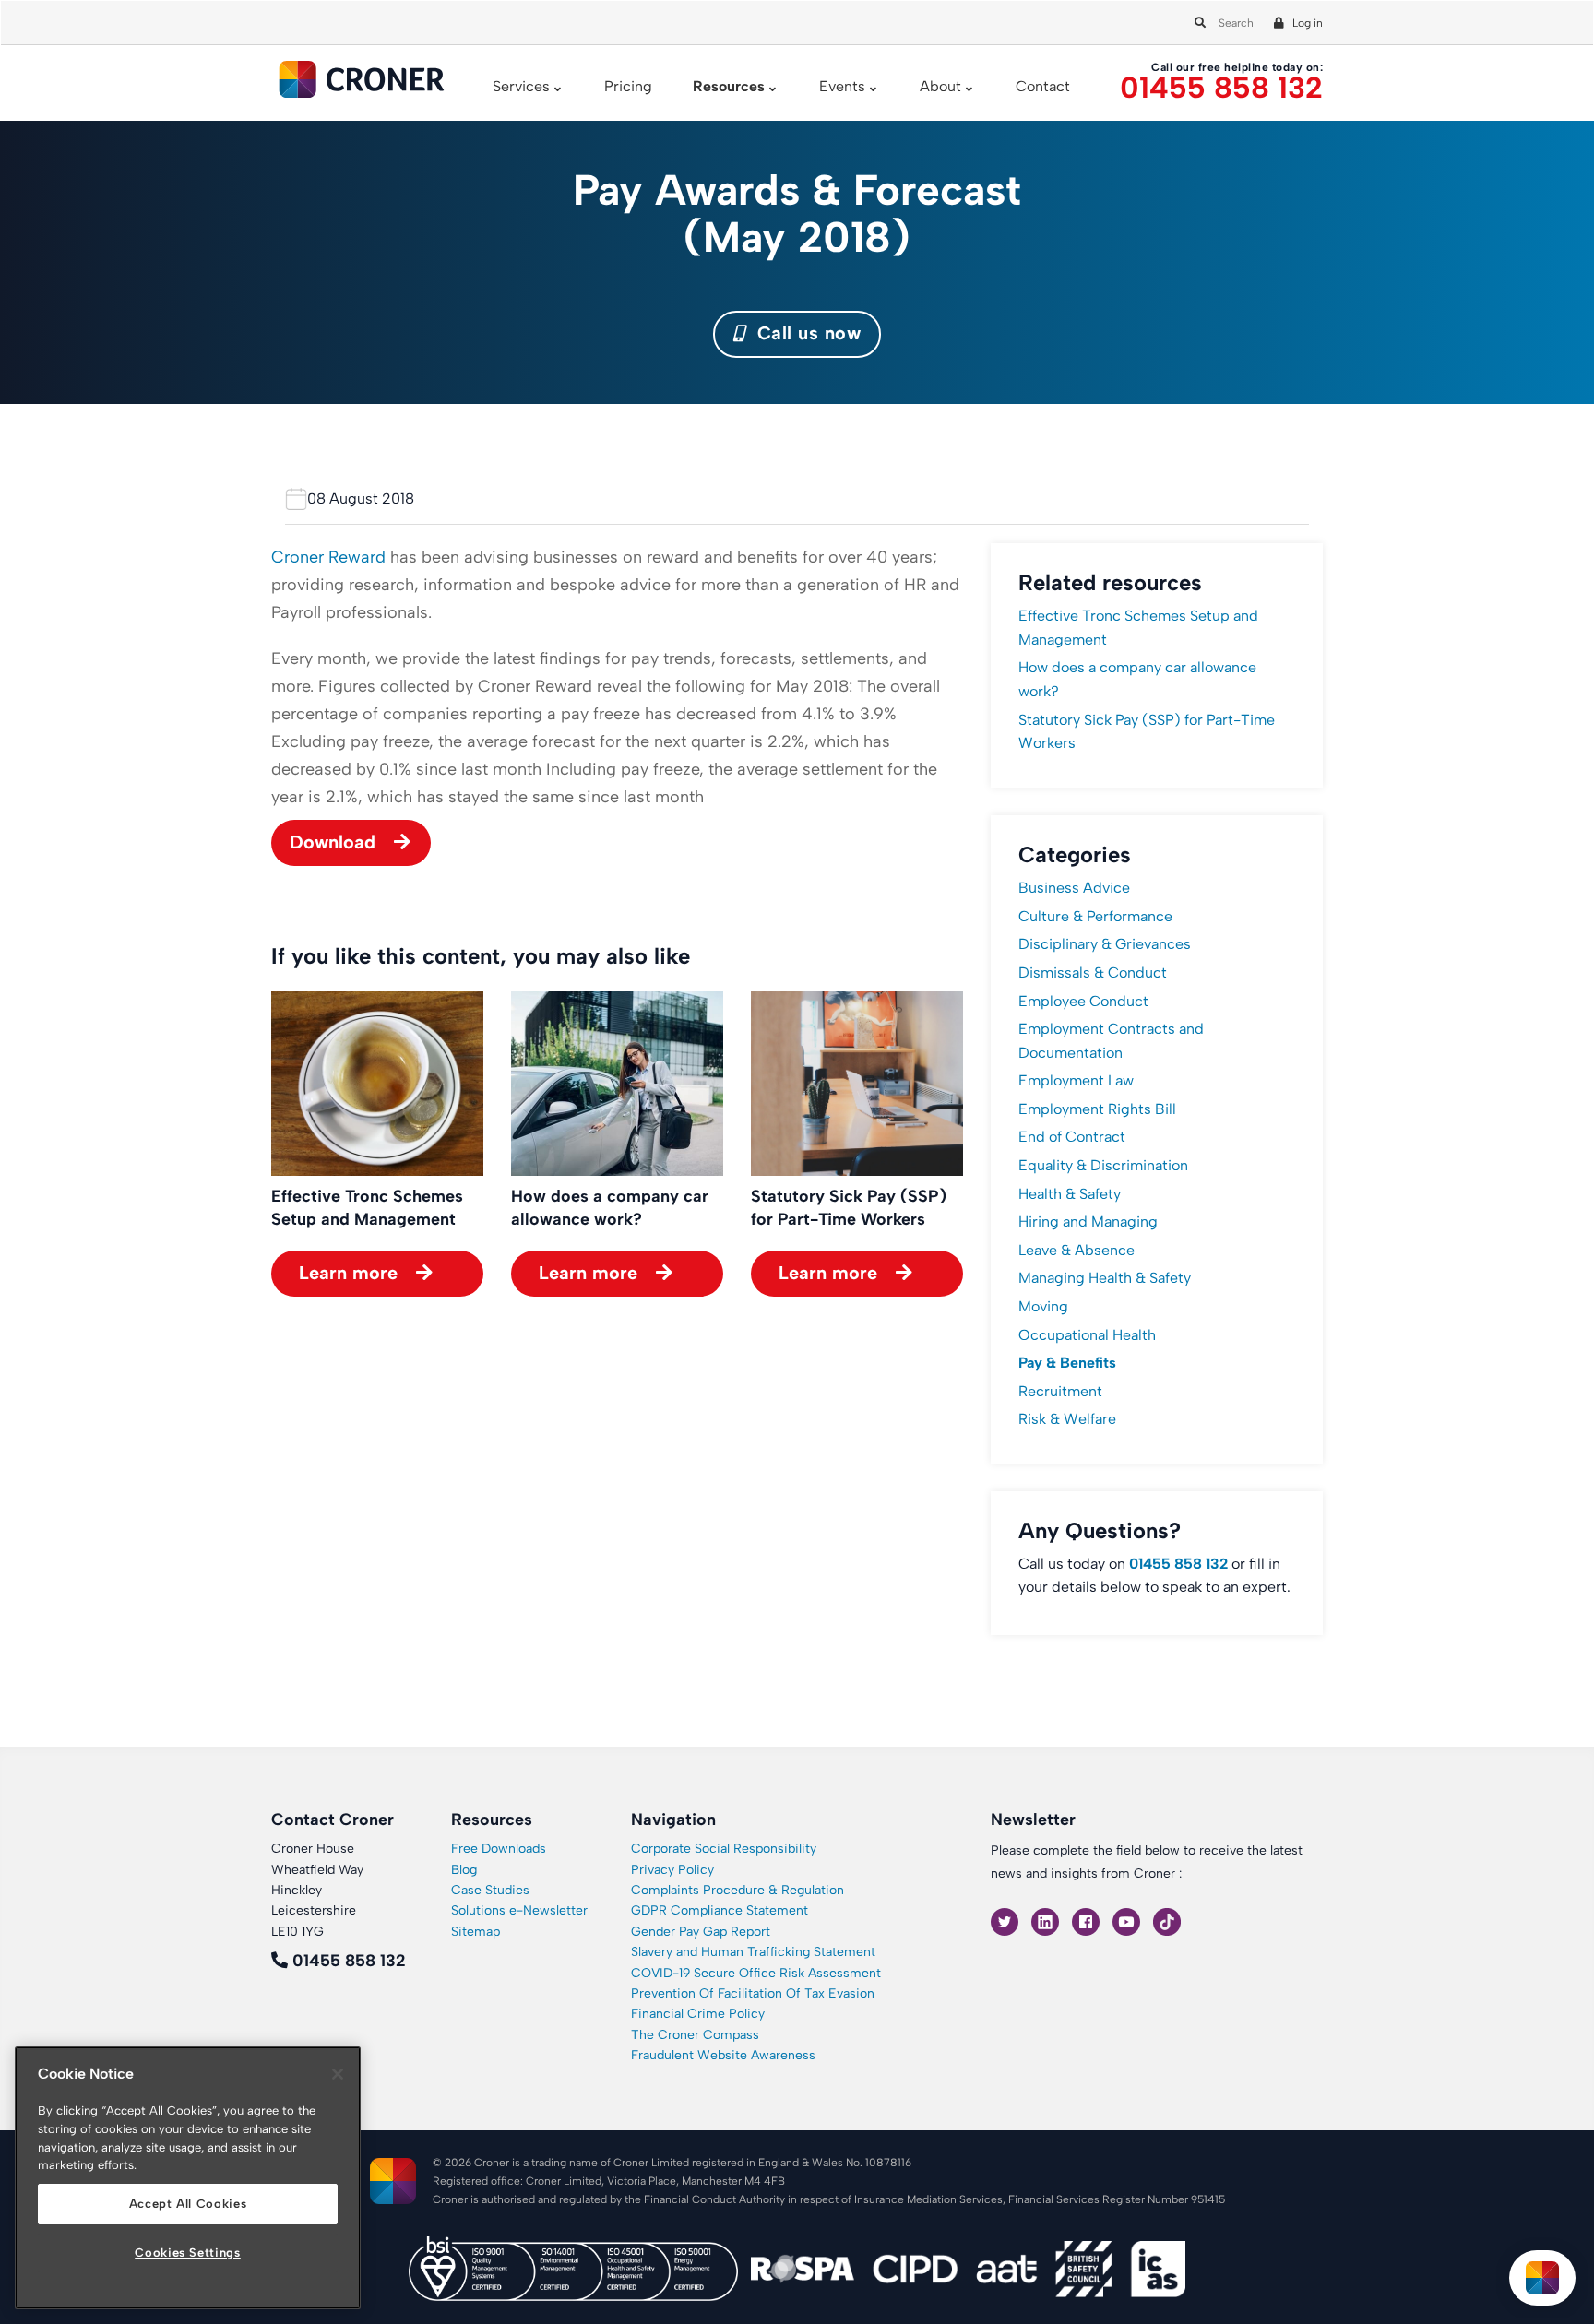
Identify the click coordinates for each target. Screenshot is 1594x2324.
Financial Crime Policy (698, 2014)
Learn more (348, 1273)
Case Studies (490, 1890)
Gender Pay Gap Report (701, 1932)
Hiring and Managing (1088, 1221)
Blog (464, 1870)
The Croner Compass (695, 2035)
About (940, 86)
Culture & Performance (1095, 916)
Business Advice (1074, 888)
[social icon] (1006, 1921)
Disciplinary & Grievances (1105, 944)
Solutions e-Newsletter (519, 1910)
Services (521, 86)
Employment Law (1076, 1080)
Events (842, 86)
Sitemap (476, 1932)
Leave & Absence (1077, 1250)
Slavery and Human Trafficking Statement (753, 1952)
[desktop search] (1197, 18)
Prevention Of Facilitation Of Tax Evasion (753, 1993)
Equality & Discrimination (1103, 1165)
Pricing (628, 86)
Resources (729, 86)
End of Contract (1072, 1137)
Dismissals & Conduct (1093, 972)
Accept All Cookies (188, 2204)
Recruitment (1060, 1391)
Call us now (806, 333)
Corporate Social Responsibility (724, 1849)
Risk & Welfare (1067, 1419)
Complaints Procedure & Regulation (738, 1890)
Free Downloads (499, 1849)
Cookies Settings (188, 2253)
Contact (1043, 86)
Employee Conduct (1083, 1001)
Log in (1308, 23)
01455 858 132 (1221, 88)
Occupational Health (1087, 1335)
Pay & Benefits (1067, 1363)
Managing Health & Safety (1105, 1278)
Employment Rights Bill (1097, 1109)
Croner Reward (328, 557)
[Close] (338, 2074)
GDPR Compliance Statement (720, 1910)
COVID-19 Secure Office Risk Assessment (756, 1973)
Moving (1043, 1306)
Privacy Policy (672, 1870)
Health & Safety (1070, 1194)
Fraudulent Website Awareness (723, 2055)
